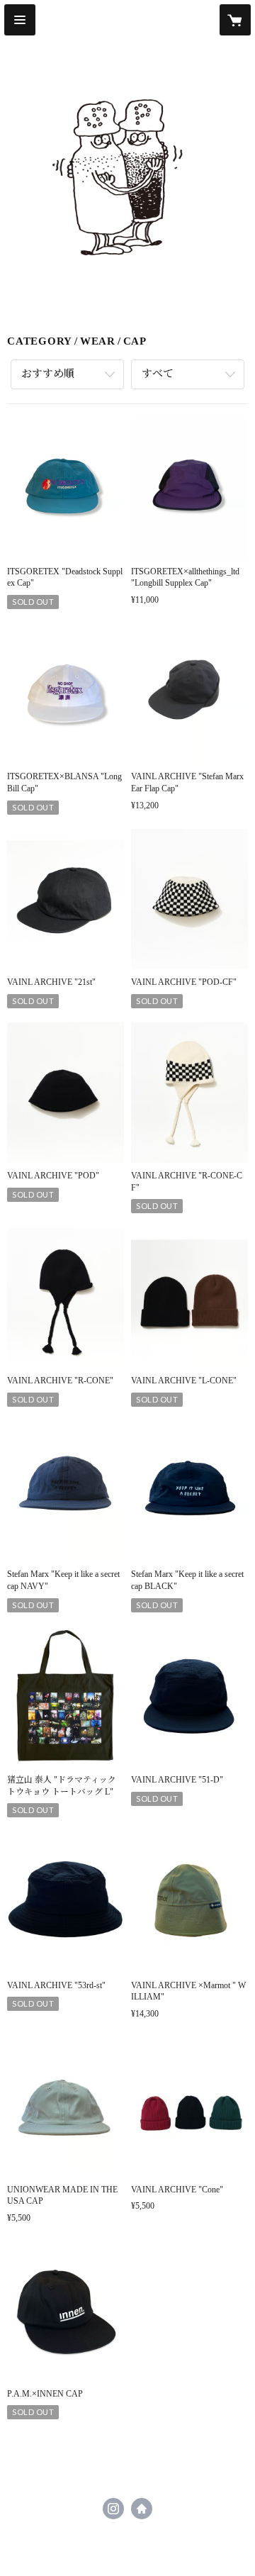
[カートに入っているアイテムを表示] (235, 20)
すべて (158, 374)
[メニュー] (20, 20)
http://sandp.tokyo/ (142, 2509)
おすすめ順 (48, 374)
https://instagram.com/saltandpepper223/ (113, 2509)
